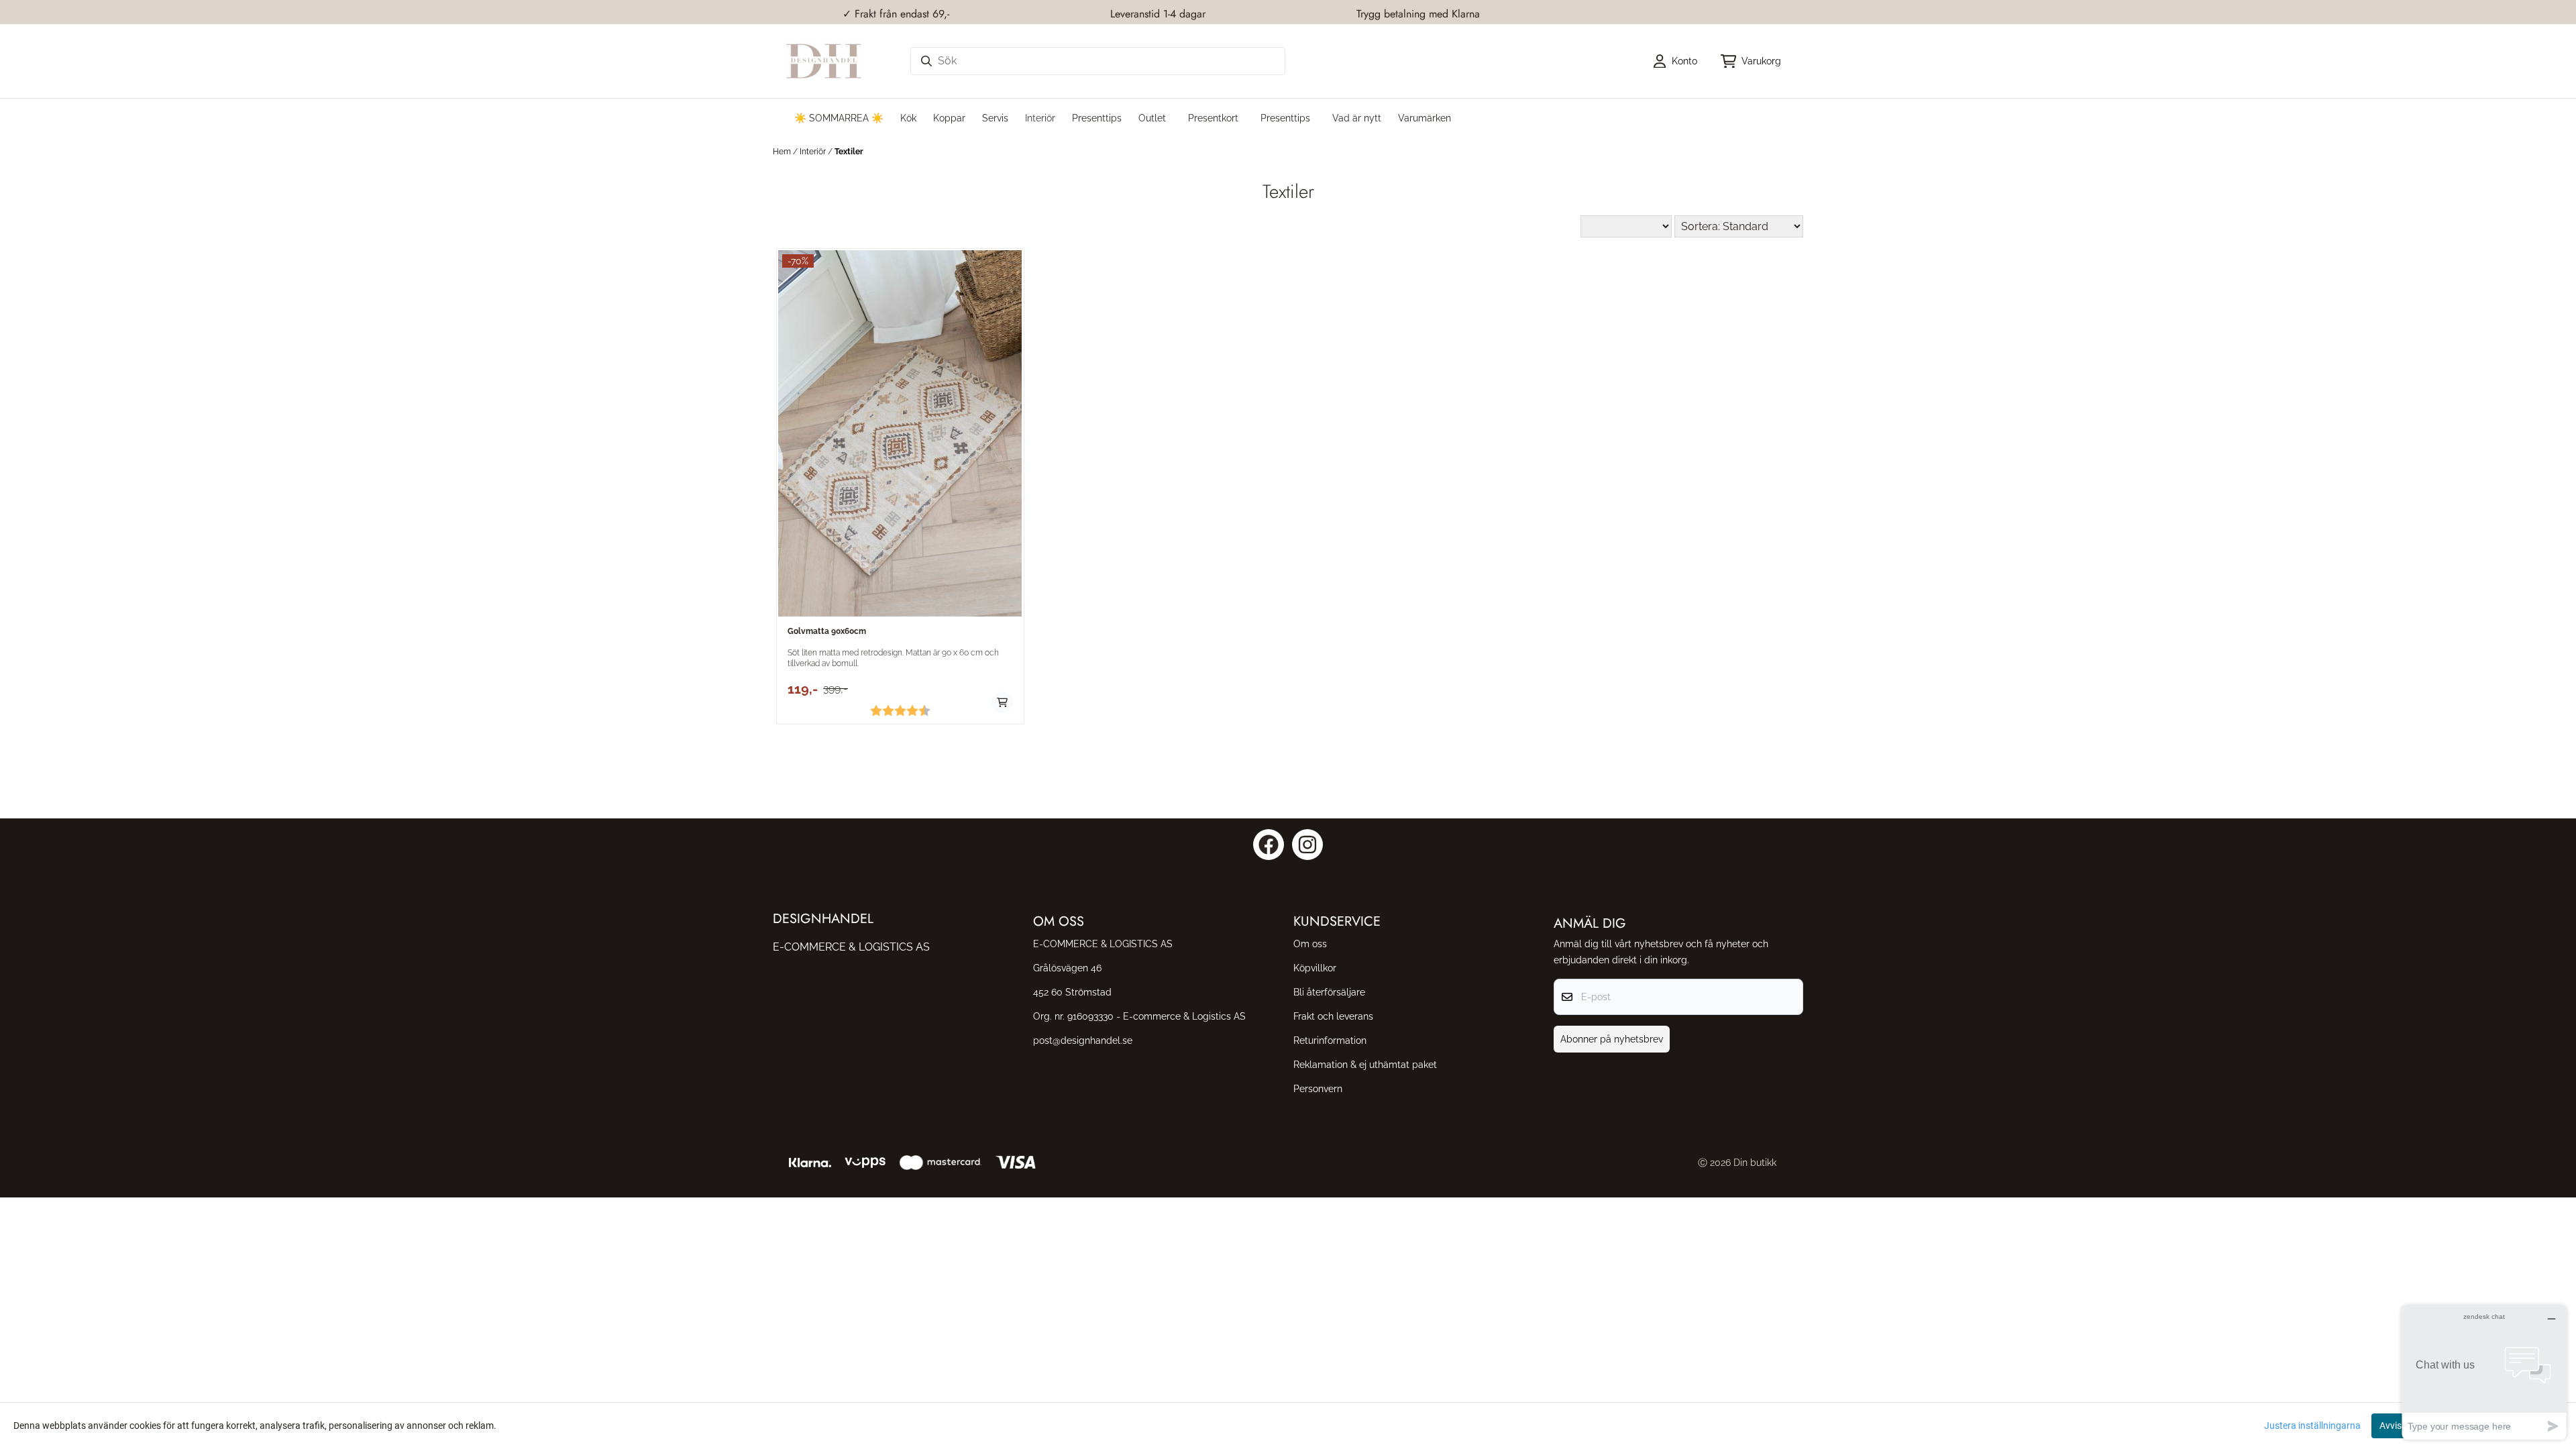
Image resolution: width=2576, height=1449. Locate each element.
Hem (783, 152)
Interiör (814, 152)
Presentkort (1213, 118)
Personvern (1318, 1088)
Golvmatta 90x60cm (827, 631)
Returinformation (1330, 1040)
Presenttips (1285, 118)
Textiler (849, 152)
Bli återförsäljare (1329, 992)
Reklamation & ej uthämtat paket (1365, 1064)
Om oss (1310, 944)
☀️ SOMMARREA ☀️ (839, 118)
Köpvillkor (1315, 968)
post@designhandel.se (1083, 1040)
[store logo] (824, 61)
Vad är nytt (1357, 118)
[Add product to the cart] (1002, 702)
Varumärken (1425, 118)
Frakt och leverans (1333, 1016)
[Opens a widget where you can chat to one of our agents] (2484, 1372)
